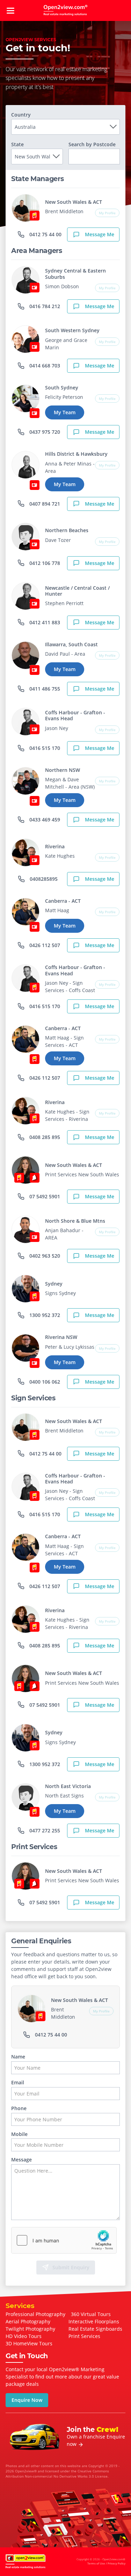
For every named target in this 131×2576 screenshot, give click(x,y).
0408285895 (43, 879)
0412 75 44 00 (45, 234)
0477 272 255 (44, 1830)
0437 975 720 (44, 432)
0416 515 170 (44, 748)
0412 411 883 (44, 622)
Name (18, 2057)
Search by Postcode (92, 144)
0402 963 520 (44, 1256)
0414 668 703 (44, 366)
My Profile (107, 213)
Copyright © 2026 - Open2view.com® (101, 2561)
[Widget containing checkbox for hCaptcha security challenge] (64, 2240)
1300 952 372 (44, 1315)
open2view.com (66, 10)
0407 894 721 (44, 504)
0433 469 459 (44, 820)
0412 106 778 (44, 563)
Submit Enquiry (71, 2267)
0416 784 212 (44, 306)
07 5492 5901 (44, 1196)
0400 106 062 (44, 1382)
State (17, 144)
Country (21, 115)
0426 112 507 (44, 945)
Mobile (19, 2134)
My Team (65, 412)
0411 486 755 (44, 689)
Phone (19, 2109)
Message (21, 2160)
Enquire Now (27, 2400)
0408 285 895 (44, 1137)
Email (18, 2083)
